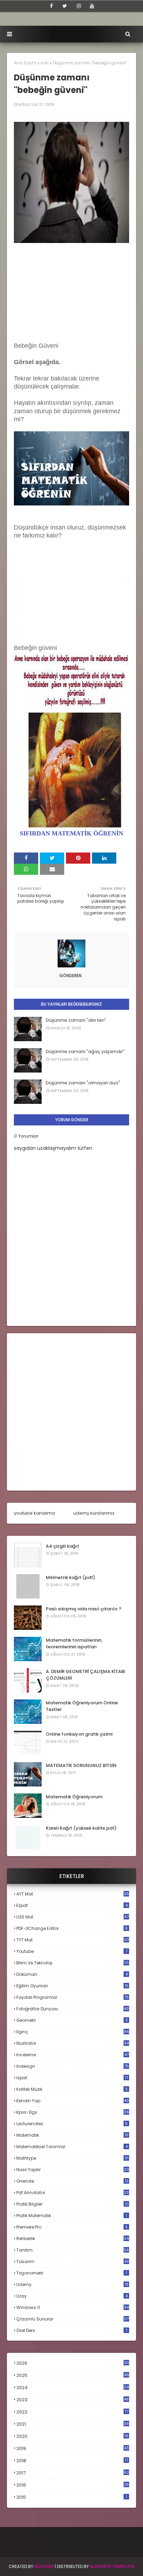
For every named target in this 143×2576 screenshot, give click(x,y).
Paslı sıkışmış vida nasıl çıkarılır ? (84, 1609)
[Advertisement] (71, 294)
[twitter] (65, 6)
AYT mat (73, 1894)
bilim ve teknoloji (72, 1963)
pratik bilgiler (72, 2204)
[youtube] (92, 6)
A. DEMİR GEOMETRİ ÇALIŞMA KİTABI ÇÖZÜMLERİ (86, 1675)
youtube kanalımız (35, 1513)
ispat (72, 2078)
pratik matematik (72, 2216)
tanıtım (73, 2250)
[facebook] (51, 6)
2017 (73, 2473)
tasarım (73, 2261)
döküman (72, 1974)
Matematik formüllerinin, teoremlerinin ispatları (74, 1644)
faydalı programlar (73, 1997)
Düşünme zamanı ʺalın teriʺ (76, 1020)
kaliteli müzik (72, 2089)
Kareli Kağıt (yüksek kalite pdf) (81, 1828)
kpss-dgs (73, 2112)
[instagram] (79, 6)
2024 (73, 2387)
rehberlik (73, 2239)
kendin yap (73, 2101)
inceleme (73, 2055)
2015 (72, 2497)
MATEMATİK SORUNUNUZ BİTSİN (81, 1765)
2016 (73, 2485)
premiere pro (72, 2227)
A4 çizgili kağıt (62, 1546)
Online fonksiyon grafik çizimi (79, 1734)
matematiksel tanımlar (72, 2147)
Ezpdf (72, 1905)
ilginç (73, 2032)
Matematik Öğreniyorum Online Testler (82, 1706)
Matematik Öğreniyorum (74, 1797)
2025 (73, 2375)
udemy (72, 2284)
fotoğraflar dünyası (73, 2009)
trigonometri (72, 2273)
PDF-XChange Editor (72, 1928)
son (45, 63)
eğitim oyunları (72, 1986)
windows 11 (73, 2307)
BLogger (44, 2566)
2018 (72, 2461)
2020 (72, 2436)
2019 (73, 2449)
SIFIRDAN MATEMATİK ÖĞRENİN (71, 833)
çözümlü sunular (73, 2319)
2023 (73, 2400)
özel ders (72, 2330)
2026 (73, 2363)
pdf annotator (73, 2193)
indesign (73, 2066)
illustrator (73, 2043)
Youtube (72, 1951)
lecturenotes (72, 2124)
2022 (72, 2412)
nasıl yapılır (73, 2170)
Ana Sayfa (25, 63)
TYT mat (73, 1940)
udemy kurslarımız (94, 1513)
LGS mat (73, 1917)
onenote (72, 2181)
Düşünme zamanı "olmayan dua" (83, 1083)
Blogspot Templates (112, 2566)
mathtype (72, 2158)
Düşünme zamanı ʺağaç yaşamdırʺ (85, 1051)
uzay (72, 2296)
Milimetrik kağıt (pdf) (70, 1577)
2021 (73, 2424)
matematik (72, 2135)
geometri (72, 2020)
